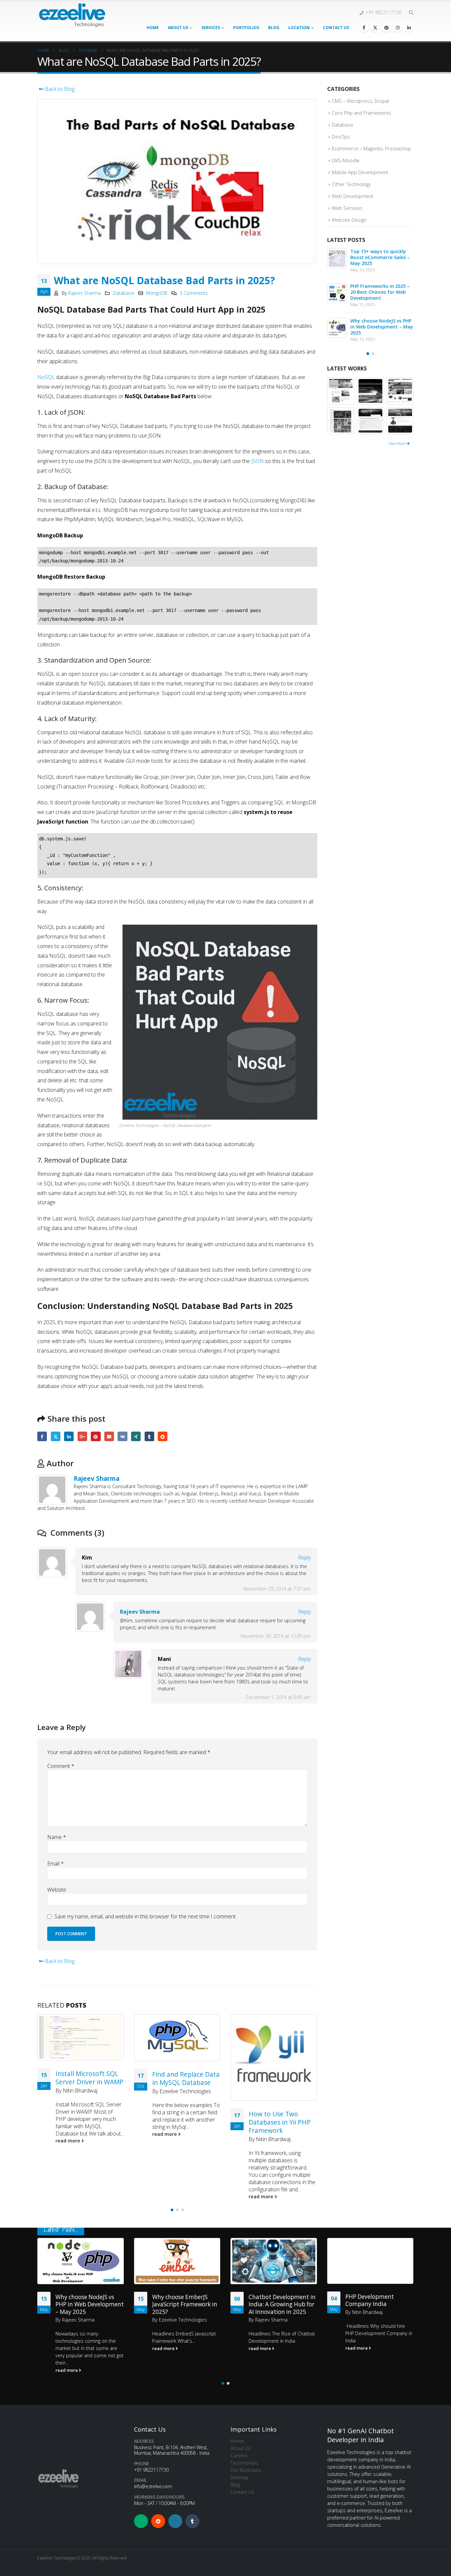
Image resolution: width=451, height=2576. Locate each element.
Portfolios (246, 28)
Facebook (42, 1436)
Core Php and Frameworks (362, 113)
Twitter (56, 1436)
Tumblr (149, 1436)
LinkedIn (69, 1436)
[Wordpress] (175, 2521)
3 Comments (194, 293)
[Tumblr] (192, 2521)
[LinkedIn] (409, 27)
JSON (258, 461)
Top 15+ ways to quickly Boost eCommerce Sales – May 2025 (380, 257)
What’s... (186, 2341)
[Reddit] (158, 2521)
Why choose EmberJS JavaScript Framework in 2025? (185, 2304)
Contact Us (336, 28)
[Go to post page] (81, 2037)
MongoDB (157, 293)
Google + (82, 1436)
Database (124, 293)
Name (57, 1837)
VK (122, 1436)
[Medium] (141, 2521)
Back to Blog (59, 89)
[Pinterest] (386, 27)
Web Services (347, 208)
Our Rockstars (246, 2470)
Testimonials (244, 2463)
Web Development (353, 196)
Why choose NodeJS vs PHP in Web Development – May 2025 (382, 327)
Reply (304, 1557)
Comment (61, 1766)
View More (398, 443)
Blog (274, 28)
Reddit (163, 1436)
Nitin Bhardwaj (80, 2091)
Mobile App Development (360, 172)
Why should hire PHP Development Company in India (379, 2334)
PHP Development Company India (370, 2301)
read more (69, 2141)
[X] (375, 27)
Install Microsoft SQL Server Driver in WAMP (89, 2078)
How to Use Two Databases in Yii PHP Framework (280, 2122)
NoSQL (46, 377)
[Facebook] (364, 27)
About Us (178, 28)
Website (57, 1890)
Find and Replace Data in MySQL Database (186, 2078)
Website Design (349, 220)
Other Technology (351, 184)
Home (153, 28)
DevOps (341, 136)
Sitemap (240, 2477)
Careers (239, 2456)
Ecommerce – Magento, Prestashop (371, 148)
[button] (411, 13)
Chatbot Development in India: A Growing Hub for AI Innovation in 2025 (282, 2304)
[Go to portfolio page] (341, 390)
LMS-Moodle (346, 160)
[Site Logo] (72, 15)
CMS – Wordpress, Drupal (360, 101)
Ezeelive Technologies (185, 2091)
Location (299, 28)
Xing (136, 1436)
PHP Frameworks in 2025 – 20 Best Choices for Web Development (380, 292)
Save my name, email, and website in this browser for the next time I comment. (146, 1916)
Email (109, 1436)
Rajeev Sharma (85, 293)
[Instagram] (398, 27)
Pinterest (96, 1436)
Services (211, 28)
